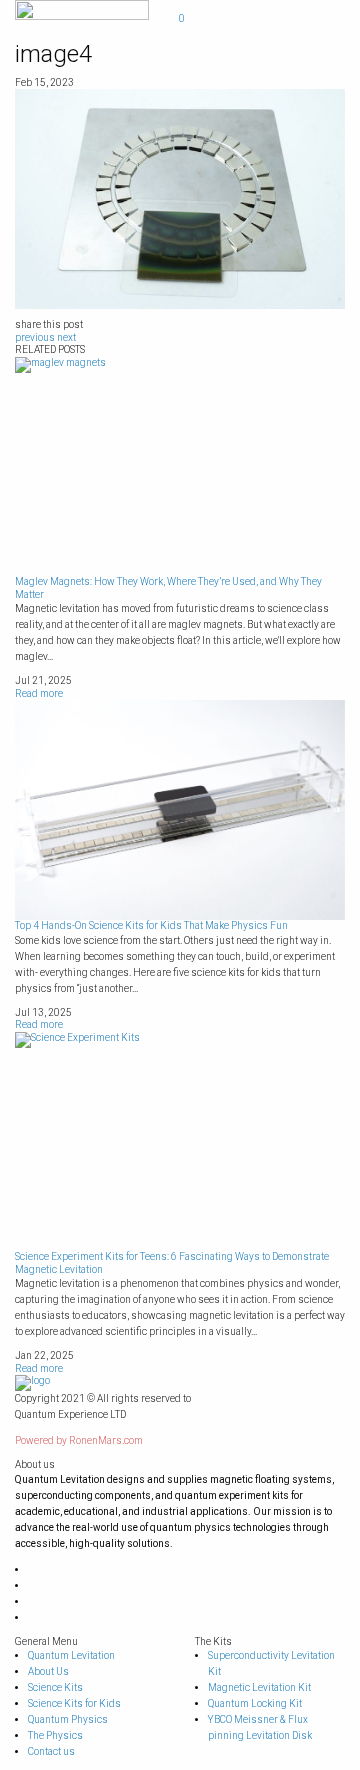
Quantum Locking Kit (255, 1703)
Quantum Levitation (71, 1655)
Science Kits (55, 1687)
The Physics (55, 1735)
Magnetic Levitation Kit (259, 1687)
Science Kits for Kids (74, 1703)
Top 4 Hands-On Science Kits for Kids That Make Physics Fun (151, 925)
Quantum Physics (68, 1719)
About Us (48, 1671)
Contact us (51, 1751)
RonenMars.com (106, 1440)
